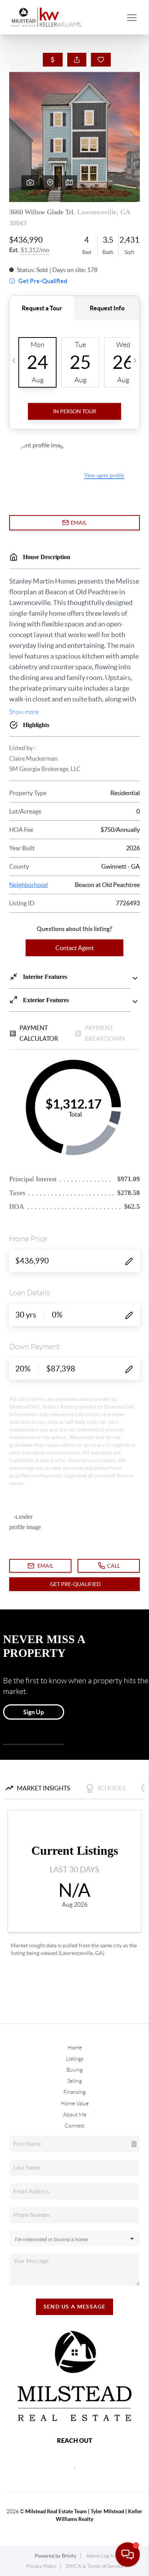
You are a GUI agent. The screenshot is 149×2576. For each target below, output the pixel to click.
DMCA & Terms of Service (95, 2566)
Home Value (75, 2103)
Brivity (69, 2556)
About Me (75, 2115)
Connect (74, 2126)
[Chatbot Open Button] (128, 2555)
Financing (74, 2092)
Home (75, 2048)
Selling (74, 2081)
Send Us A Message (75, 2307)
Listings (75, 2059)
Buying (74, 2070)
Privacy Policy (41, 2566)
